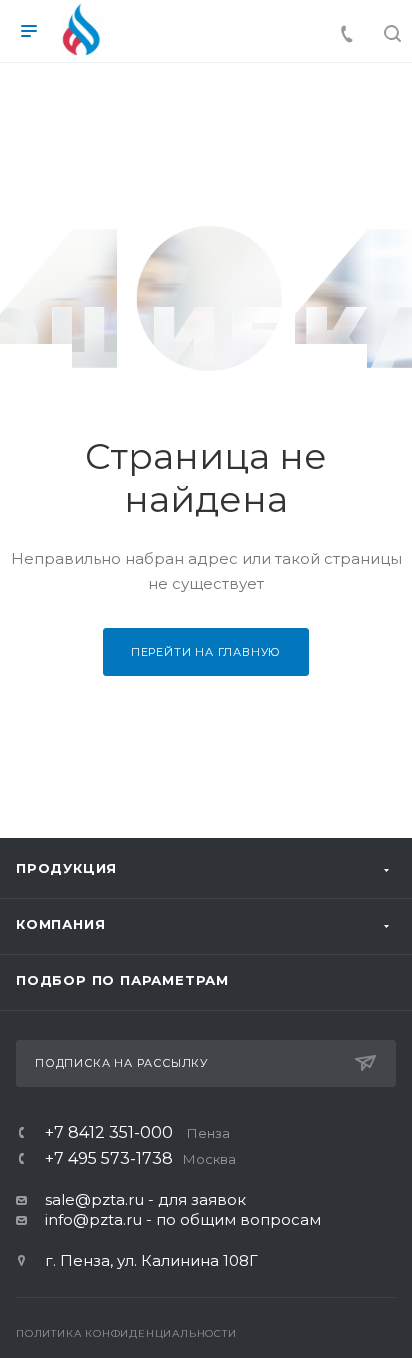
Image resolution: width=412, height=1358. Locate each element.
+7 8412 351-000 (137, 1133)
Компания (60, 924)
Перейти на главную (206, 652)
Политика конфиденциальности (126, 1333)
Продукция (66, 868)
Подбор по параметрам (122, 980)
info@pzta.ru (93, 1219)
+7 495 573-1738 (140, 1159)
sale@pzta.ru (94, 1199)
